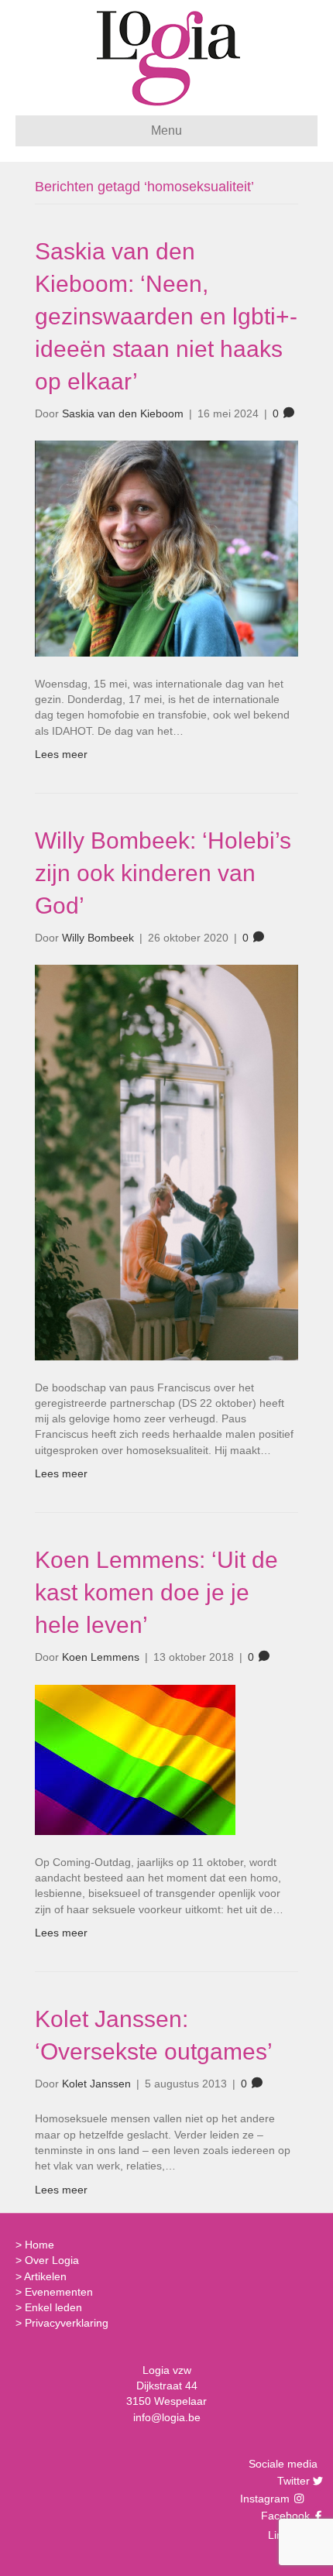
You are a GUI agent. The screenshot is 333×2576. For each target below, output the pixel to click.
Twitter (292, 2481)
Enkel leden (53, 2307)
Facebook (283, 2516)
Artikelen (45, 2276)
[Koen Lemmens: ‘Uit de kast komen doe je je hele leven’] (135, 1758)
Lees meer (61, 754)
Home (39, 2245)
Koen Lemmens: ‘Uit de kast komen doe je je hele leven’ (156, 1592)
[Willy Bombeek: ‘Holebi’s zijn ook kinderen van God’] (166, 1161)
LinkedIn (287, 2535)
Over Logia (52, 2260)
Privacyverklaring (67, 2323)
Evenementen (59, 2292)
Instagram (266, 2499)
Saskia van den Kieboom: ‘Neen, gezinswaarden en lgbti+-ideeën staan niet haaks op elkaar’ (166, 316)
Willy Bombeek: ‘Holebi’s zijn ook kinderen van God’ (163, 873)
